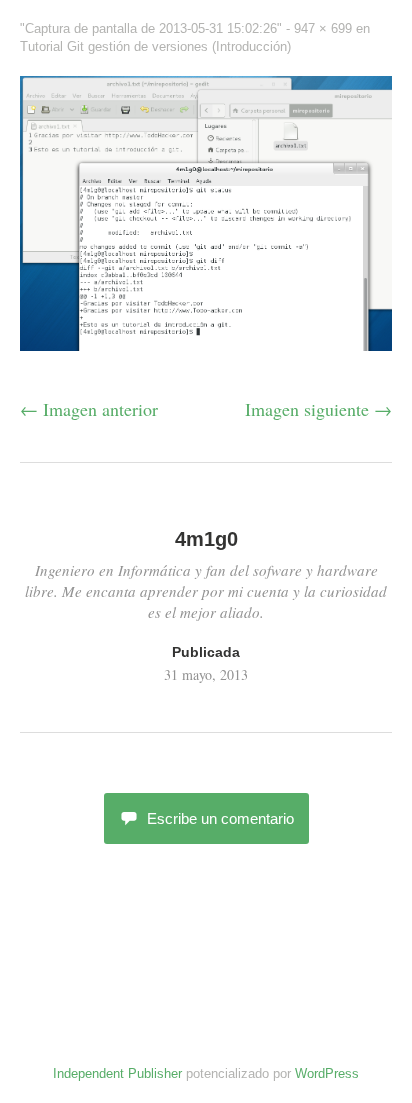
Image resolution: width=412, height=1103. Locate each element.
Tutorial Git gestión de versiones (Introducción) (155, 46)
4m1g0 (206, 539)
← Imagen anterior (89, 409)
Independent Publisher (117, 1073)
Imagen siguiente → (318, 409)
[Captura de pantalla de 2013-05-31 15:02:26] (206, 344)
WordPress (327, 1073)
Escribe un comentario (220, 818)
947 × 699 (323, 28)
